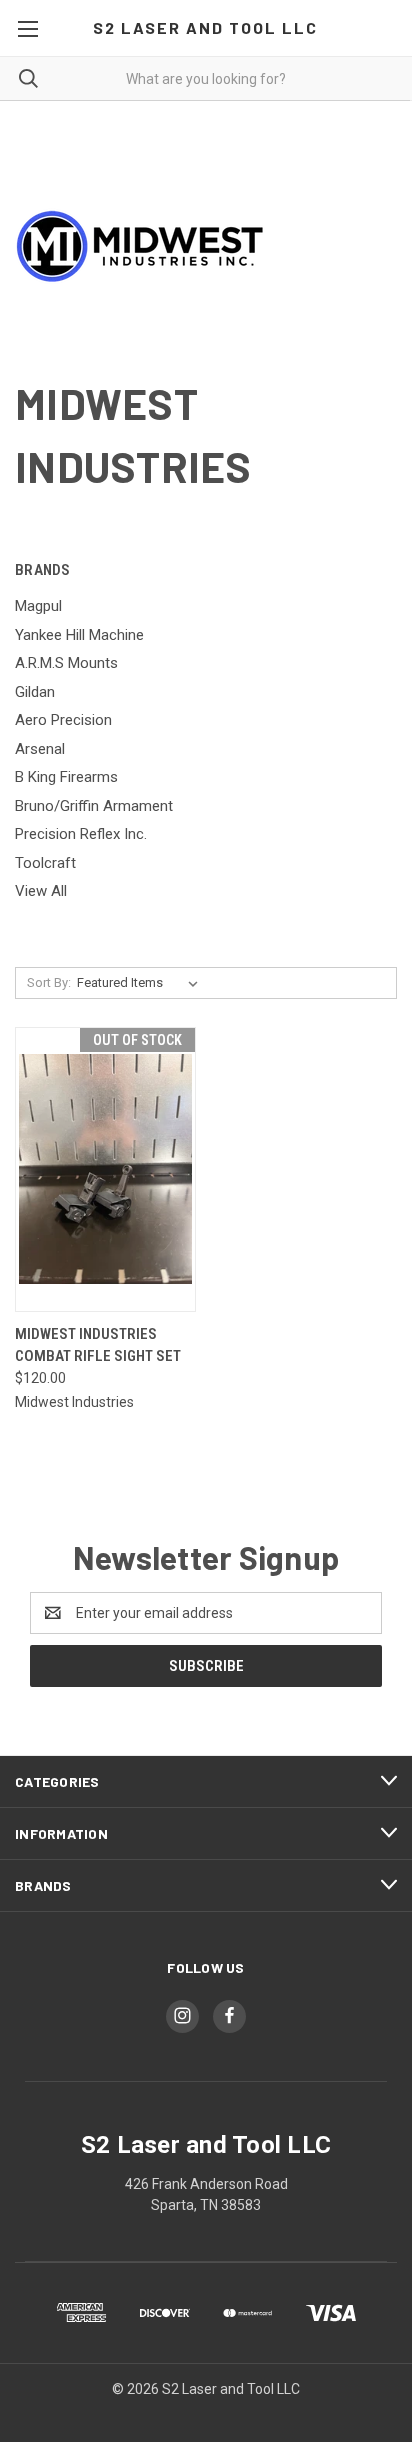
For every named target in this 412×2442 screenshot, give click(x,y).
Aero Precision (63, 720)
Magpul (38, 606)
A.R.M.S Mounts (66, 663)
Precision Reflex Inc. (81, 834)
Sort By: (49, 982)
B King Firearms (66, 777)
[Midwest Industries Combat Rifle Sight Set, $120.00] (105, 1169)
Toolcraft (45, 863)
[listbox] (141, 983)
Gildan (35, 692)
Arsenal (40, 749)
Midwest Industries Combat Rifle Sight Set (98, 1345)
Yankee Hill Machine (79, 635)
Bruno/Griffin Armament (94, 806)
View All (41, 891)
